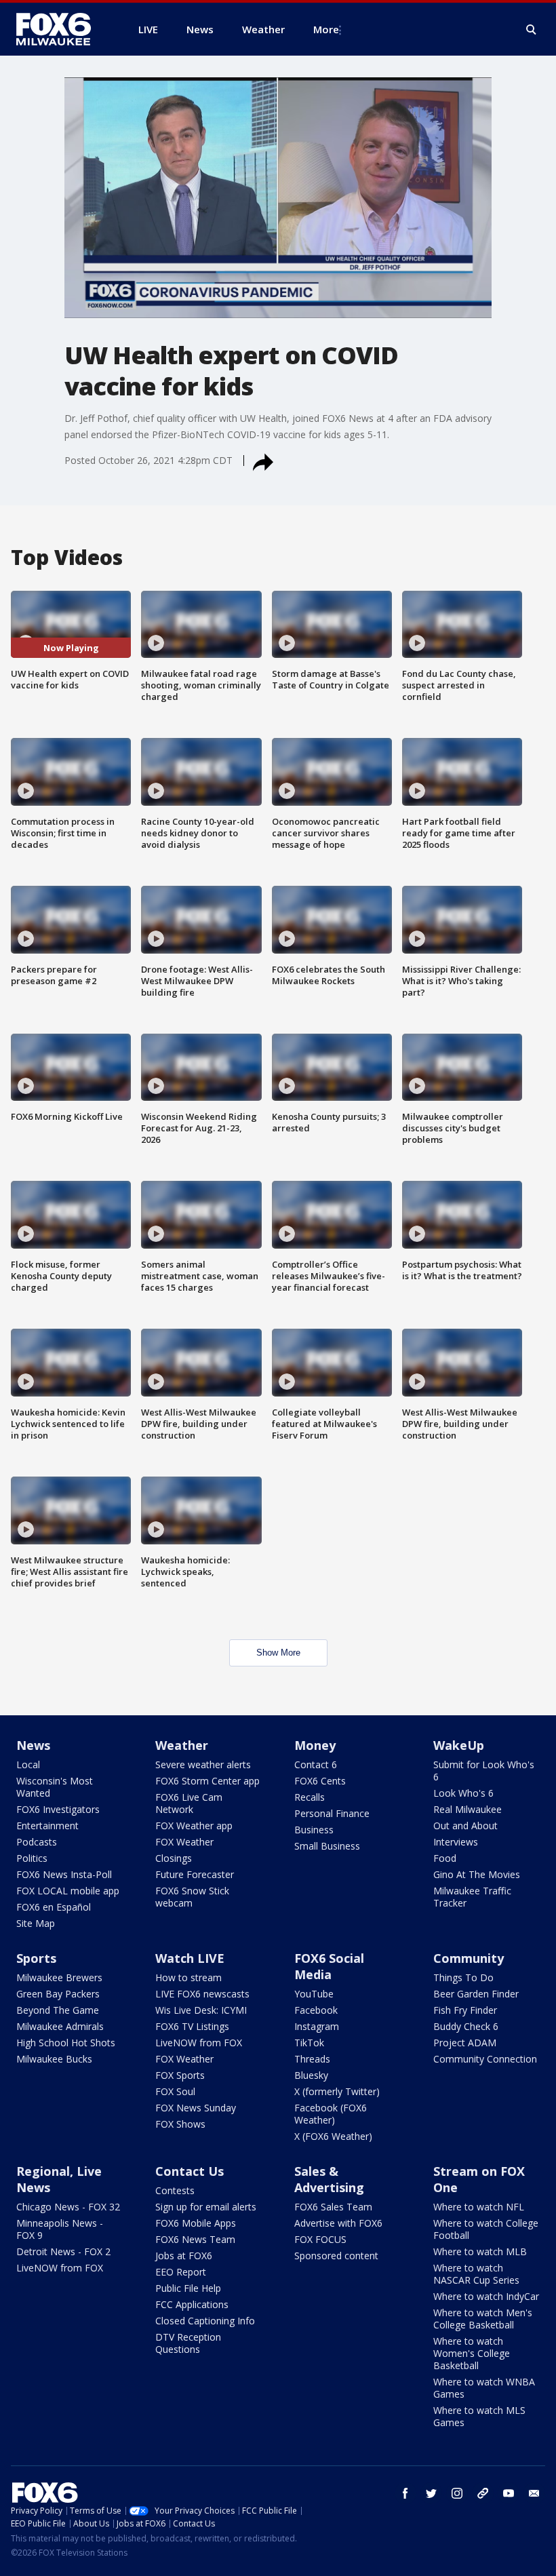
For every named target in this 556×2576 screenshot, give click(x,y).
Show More (278, 1653)
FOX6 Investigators (58, 1809)
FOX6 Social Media (329, 1966)
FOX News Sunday (196, 2108)
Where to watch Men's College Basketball (483, 2319)
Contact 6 (316, 1764)
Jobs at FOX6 (184, 2256)
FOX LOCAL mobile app (68, 1891)
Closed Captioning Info (205, 2321)
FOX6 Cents (320, 1781)
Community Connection (485, 2059)
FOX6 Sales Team (333, 2207)
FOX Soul (175, 2091)
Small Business (327, 1846)
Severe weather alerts (203, 1764)
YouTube (314, 1994)
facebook (405, 2493)
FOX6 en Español (54, 1907)
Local (28, 1764)
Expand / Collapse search (532, 30)
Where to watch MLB (480, 2251)
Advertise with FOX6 (338, 2223)
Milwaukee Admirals (60, 2026)
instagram (457, 2493)
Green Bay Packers (58, 1994)
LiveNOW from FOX (199, 2043)
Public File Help (188, 2288)
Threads (312, 2059)
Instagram (317, 2026)
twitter (431, 2493)
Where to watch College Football (486, 2229)
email (534, 2493)
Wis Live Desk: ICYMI (201, 2010)
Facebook (316, 2010)
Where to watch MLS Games (479, 2416)
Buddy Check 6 (466, 2026)
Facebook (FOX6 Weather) (331, 2114)
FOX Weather (184, 1842)
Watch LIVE (190, 1958)
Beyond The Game (58, 2010)
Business (314, 1830)
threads (483, 2493)
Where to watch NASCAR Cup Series (476, 2274)
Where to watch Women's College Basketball (472, 2353)
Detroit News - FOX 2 (63, 2251)
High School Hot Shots (66, 2043)
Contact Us (190, 2171)
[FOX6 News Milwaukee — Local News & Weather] (61, 29)
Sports (36, 1958)
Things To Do (463, 1977)
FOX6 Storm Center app (207, 1781)
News (33, 1745)
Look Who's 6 (463, 1793)
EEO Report (181, 2272)
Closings (174, 1858)
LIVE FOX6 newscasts (202, 1994)
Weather (182, 1745)
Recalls (310, 1797)
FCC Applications (192, 2304)
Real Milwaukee (468, 1809)
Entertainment (47, 1826)
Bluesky (311, 2075)
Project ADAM (465, 2043)
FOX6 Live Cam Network (189, 1803)
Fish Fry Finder (465, 2010)
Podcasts (37, 1842)
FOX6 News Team (195, 2239)
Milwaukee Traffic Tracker (472, 1897)
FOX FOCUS (320, 2239)
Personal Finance (332, 1813)
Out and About (465, 1826)
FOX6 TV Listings (192, 2026)
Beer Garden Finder (476, 1994)
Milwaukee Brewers (59, 1977)
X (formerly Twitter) (337, 2091)
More (326, 29)
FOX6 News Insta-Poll (64, 1874)
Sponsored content (336, 2256)
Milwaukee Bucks (54, 2059)
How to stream (188, 1977)
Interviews (456, 1842)
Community (469, 1958)
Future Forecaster (195, 1874)
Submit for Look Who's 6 (484, 1771)
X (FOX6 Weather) (333, 2136)
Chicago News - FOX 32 (68, 2207)
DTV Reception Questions (188, 2343)
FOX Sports (180, 2075)
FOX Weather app (194, 1826)
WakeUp (459, 1745)
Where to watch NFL (479, 2207)
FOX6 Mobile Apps (196, 2223)
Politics (32, 1858)
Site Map (36, 1923)
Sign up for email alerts (206, 2207)
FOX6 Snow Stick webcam (192, 1897)
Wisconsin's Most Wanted (55, 1787)
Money (315, 1745)
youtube (509, 2493)
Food (445, 1858)
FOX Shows (180, 2124)
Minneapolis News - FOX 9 (60, 2229)
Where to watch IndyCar (486, 2296)
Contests (175, 2190)
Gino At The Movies (477, 1874)
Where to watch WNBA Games (484, 2388)
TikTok (309, 2043)
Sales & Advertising (329, 2179)
